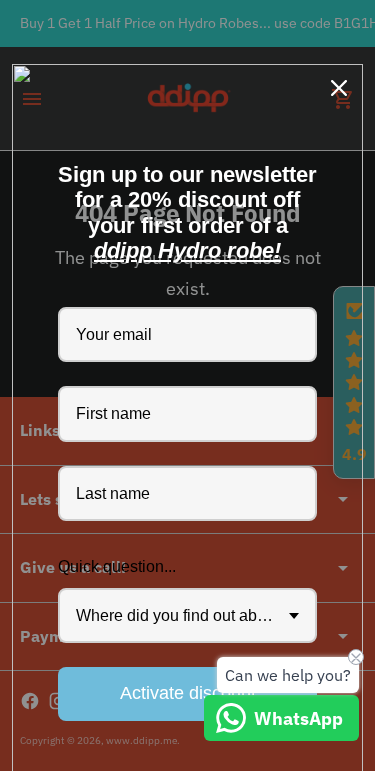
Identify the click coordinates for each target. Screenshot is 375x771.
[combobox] (187, 615)
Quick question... (117, 566)
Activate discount (188, 693)
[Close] (339, 88)
